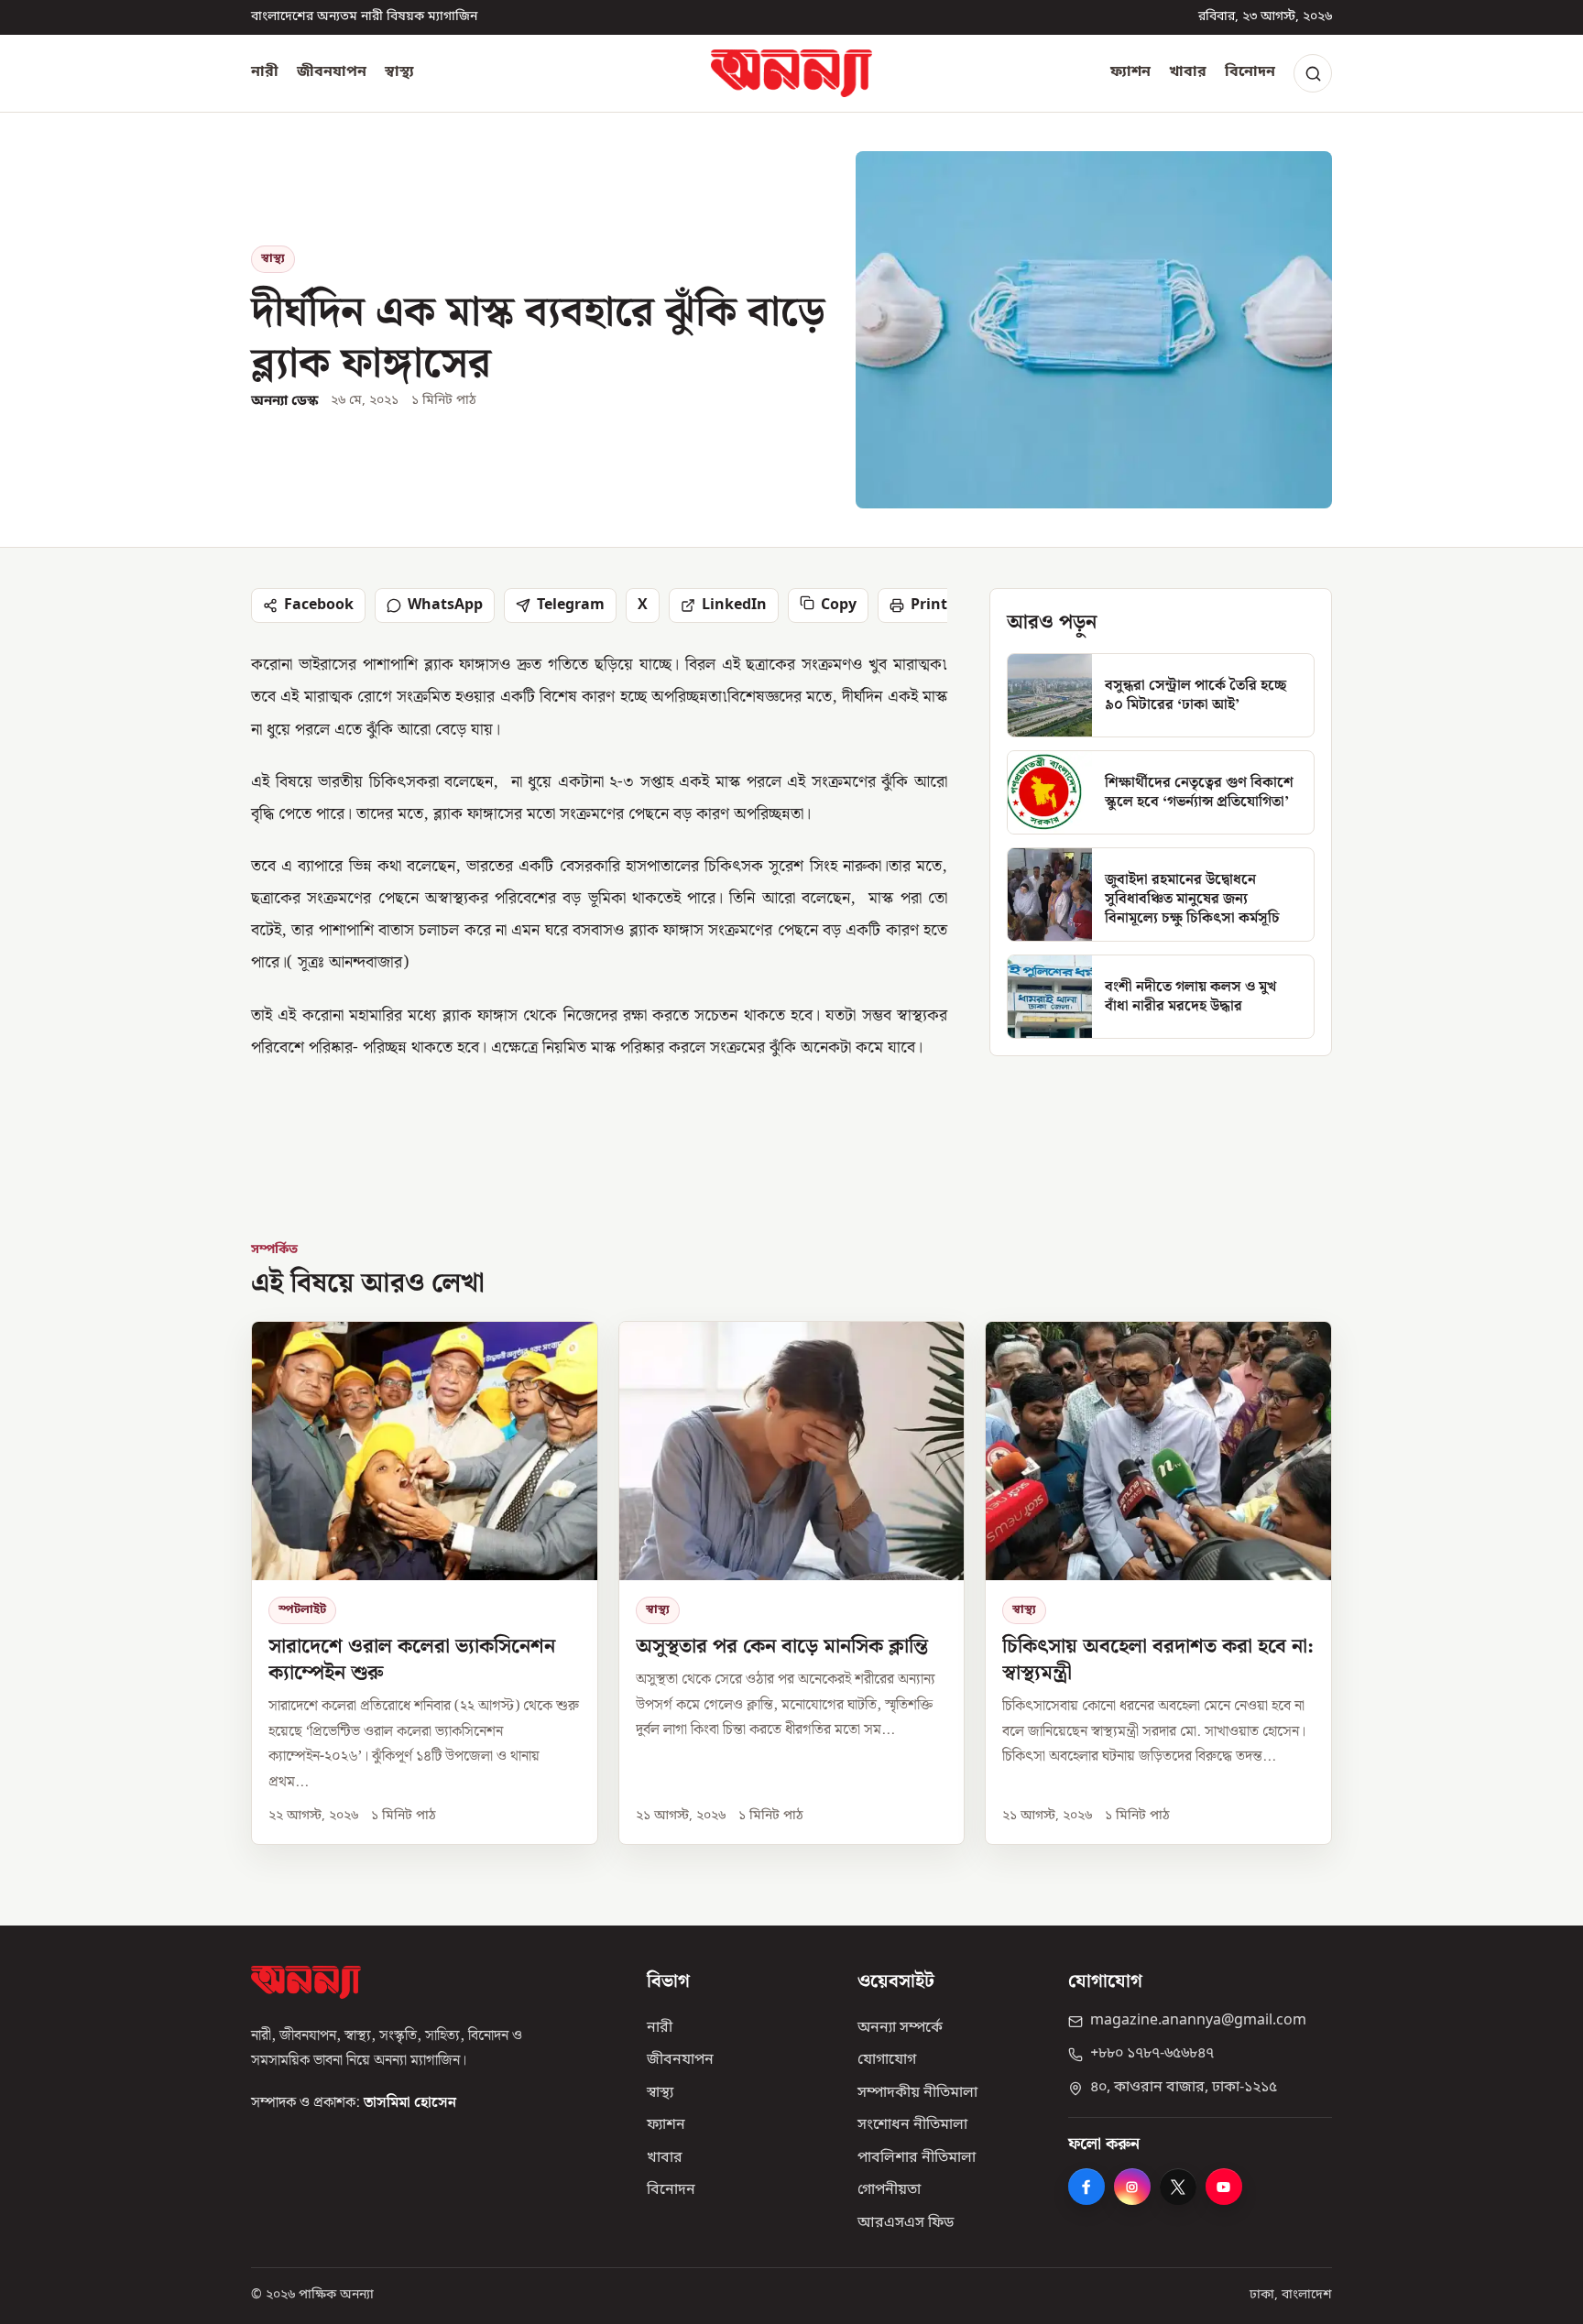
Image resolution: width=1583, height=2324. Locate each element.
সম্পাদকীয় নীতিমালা (917, 2093)
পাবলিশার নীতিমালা (917, 2158)
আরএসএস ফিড (906, 2223)
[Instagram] (1132, 2187)
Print (929, 606)
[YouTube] (1224, 2187)
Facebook (319, 606)
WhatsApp (445, 606)
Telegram (571, 606)
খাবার (1188, 72)
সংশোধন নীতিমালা (912, 2125)
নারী (265, 72)
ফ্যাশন (1130, 72)
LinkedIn (734, 606)
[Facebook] (1086, 2187)
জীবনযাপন (332, 72)
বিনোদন (1250, 72)
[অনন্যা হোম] (791, 73)
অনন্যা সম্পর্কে (900, 2028)
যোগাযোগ (887, 2060)
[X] (1178, 2187)
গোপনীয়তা (889, 2190)
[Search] (1313, 73)
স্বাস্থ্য (399, 72)
